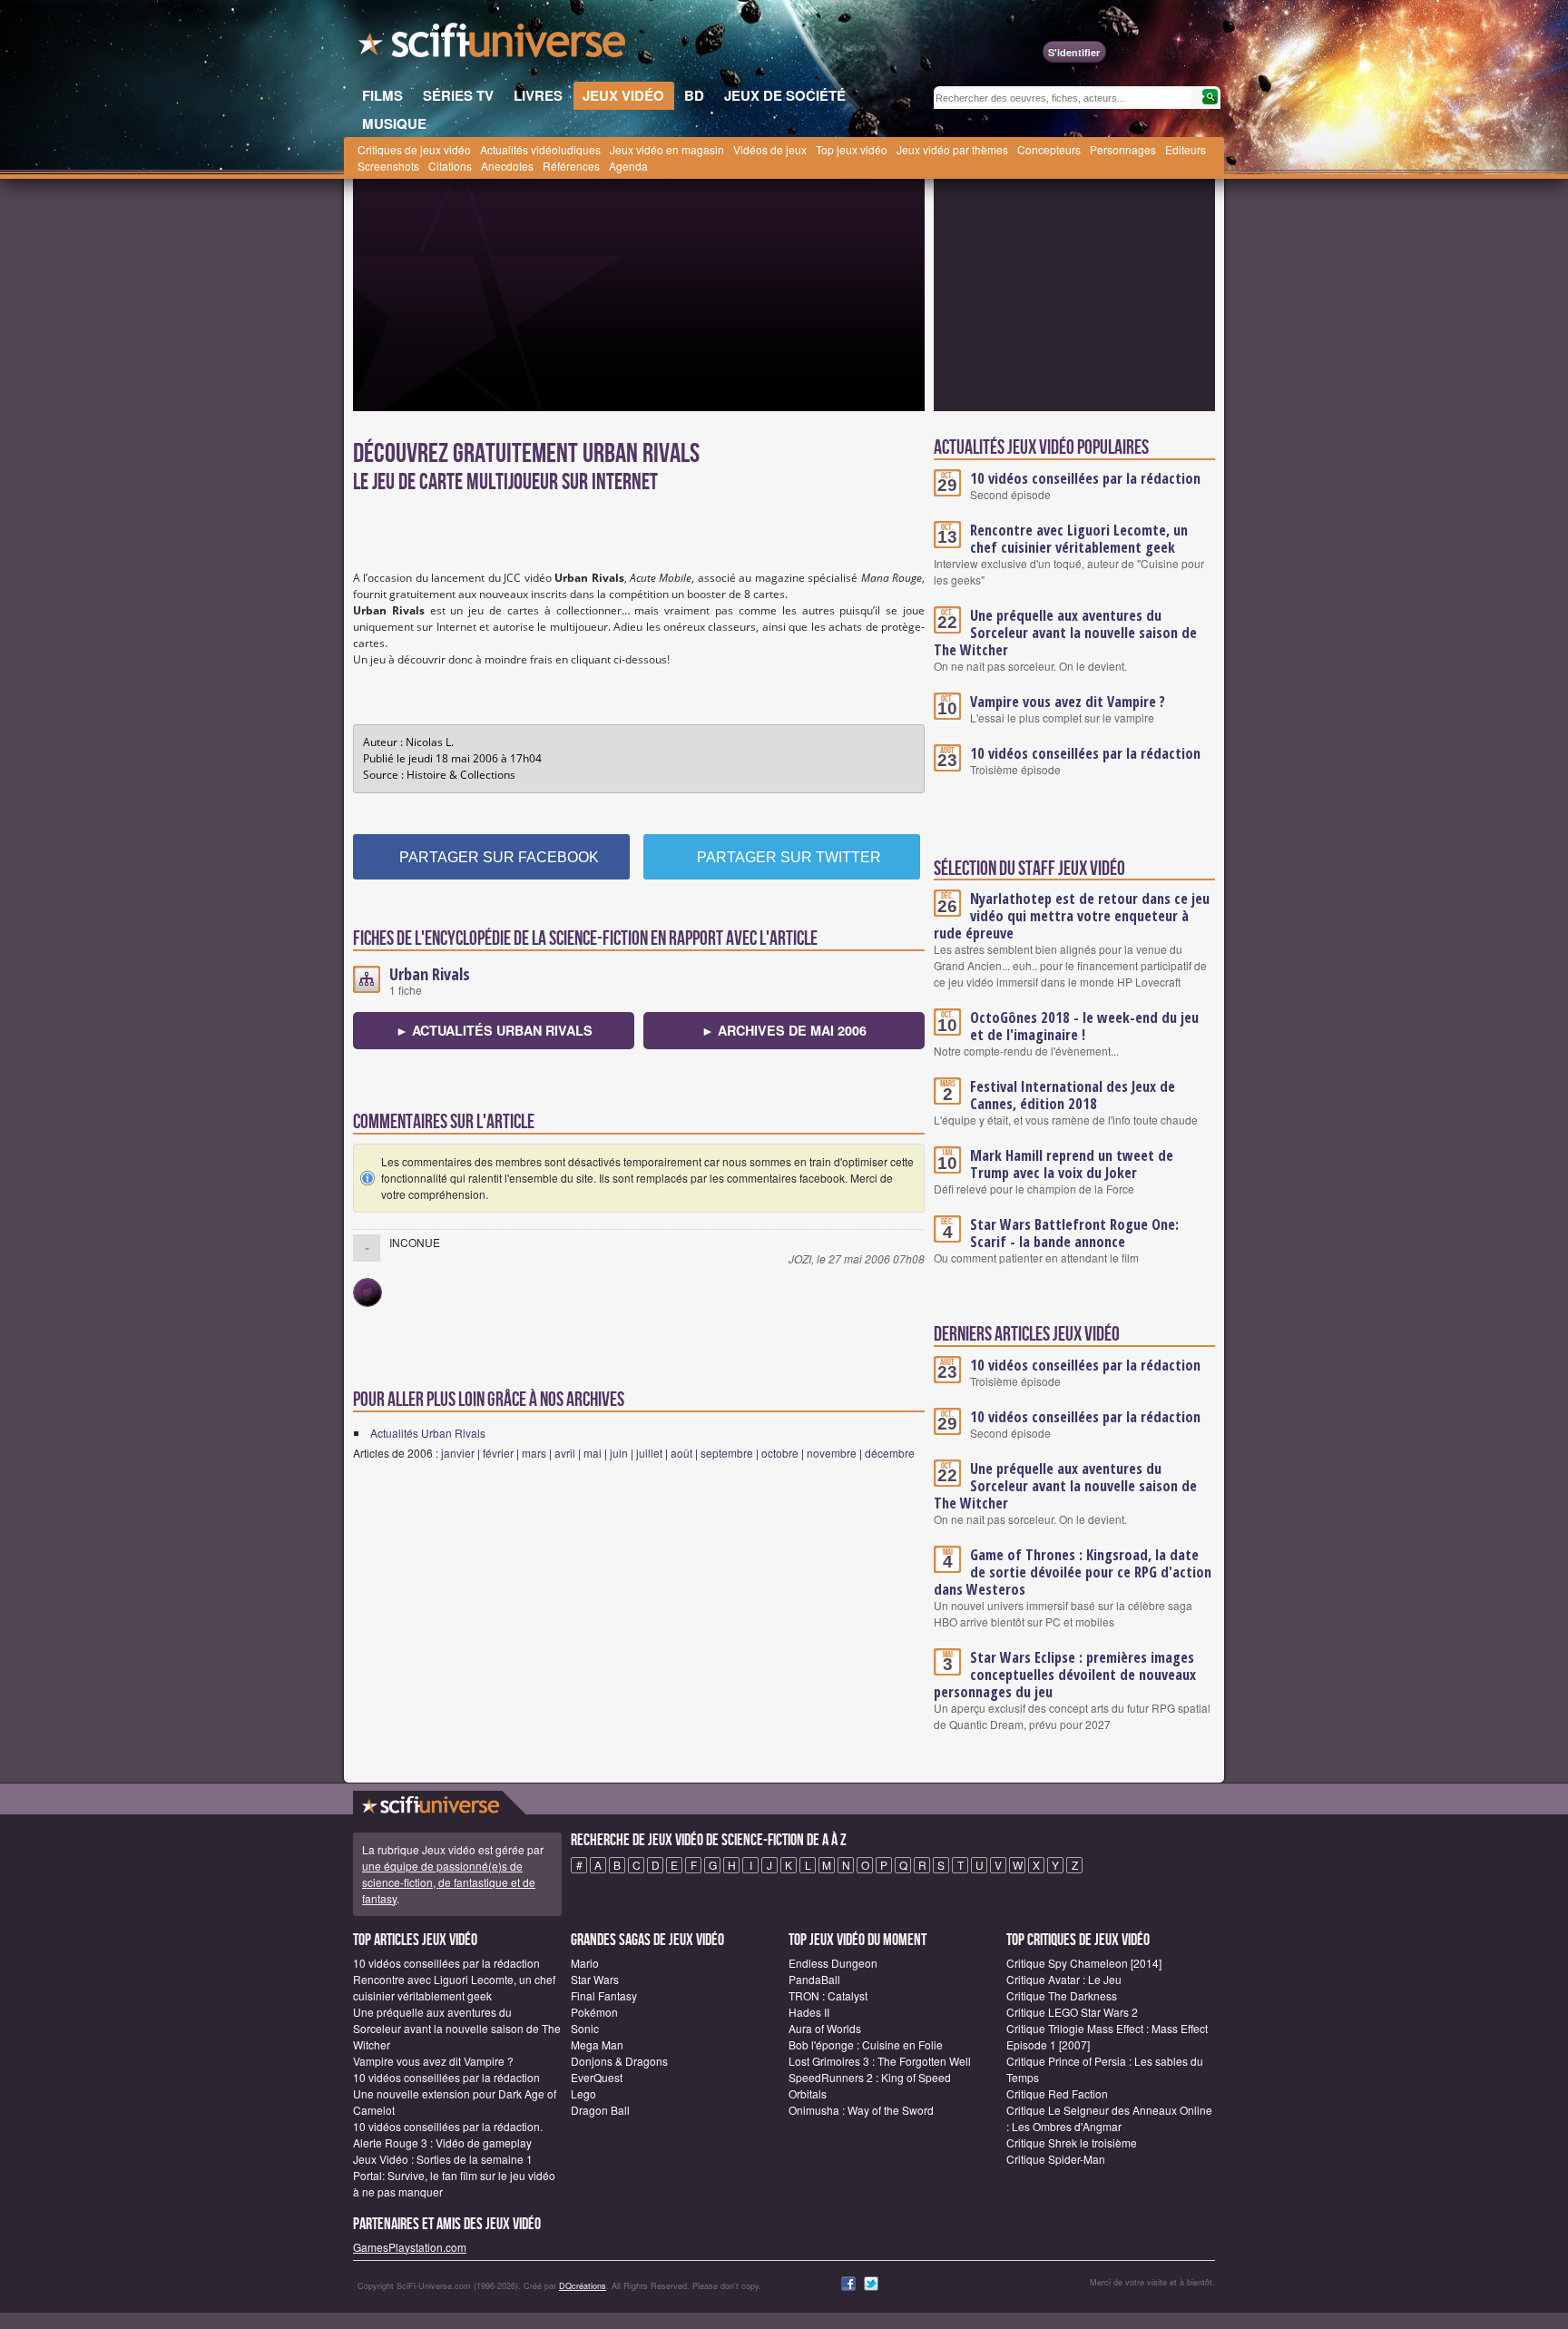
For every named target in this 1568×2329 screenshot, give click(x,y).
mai (593, 1453)
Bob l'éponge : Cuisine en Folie (866, 2044)
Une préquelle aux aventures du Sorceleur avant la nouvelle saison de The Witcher (1065, 633)
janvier (458, 1453)
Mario (585, 1963)
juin (619, 1453)
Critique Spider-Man (1056, 2159)
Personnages (1123, 149)
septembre (727, 1453)
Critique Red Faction (1057, 2093)
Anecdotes (507, 166)
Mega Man (597, 2044)
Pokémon (594, 2012)
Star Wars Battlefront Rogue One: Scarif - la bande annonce (1074, 1233)
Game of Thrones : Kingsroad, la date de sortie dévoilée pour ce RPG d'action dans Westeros (1073, 1572)
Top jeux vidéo (852, 149)
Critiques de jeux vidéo (414, 149)
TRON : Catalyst (828, 1995)
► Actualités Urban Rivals (494, 1030)
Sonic (585, 2028)
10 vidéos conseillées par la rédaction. (448, 2126)
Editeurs (1186, 149)
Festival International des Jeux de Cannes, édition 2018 (1073, 1095)
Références (571, 166)
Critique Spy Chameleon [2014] (1084, 1963)
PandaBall (814, 1979)
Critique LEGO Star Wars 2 (1072, 2012)
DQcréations (583, 2286)
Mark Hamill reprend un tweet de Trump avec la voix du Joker (1072, 1164)
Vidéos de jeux (770, 149)
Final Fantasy (604, 1995)
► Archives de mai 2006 (784, 1030)
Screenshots (388, 166)
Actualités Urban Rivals (428, 1433)
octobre (780, 1453)
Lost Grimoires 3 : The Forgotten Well (880, 2061)
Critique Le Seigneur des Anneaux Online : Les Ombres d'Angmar (1109, 2118)
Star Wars (595, 1979)
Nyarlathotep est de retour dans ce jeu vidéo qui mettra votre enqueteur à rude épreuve (1072, 916)
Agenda (628, 166)
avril (565, 1453)
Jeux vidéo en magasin (667, 149)
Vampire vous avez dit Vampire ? (1068, 702)
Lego (583, 2093)
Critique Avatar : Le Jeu (1064, 1979)
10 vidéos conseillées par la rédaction (1085, 478)
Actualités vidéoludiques (540, 149)
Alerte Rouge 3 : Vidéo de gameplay (442, 2142)
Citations (450, 166)
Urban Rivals (430, 974)
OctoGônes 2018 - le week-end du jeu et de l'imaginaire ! (1084, 1026)
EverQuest (597, 2077)
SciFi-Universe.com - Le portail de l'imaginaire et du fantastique (494, 45)
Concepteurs (1049, 149)
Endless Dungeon (833, 1963)
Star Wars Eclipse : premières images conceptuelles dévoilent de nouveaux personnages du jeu (1065, 1675)
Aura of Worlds (825, 2028)
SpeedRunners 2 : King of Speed (870, 2077)
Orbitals (808, 2093)
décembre (890, 1453)
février (498, 1453)
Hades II (809, 2012)
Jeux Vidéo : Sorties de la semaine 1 (443, 2159)
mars (534, 1453)
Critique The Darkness (1062, 1995)
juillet (649, 1453)
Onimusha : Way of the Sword (861, 2110)
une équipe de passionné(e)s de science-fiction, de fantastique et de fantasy (449, 1882)
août (681, 1453)
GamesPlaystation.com (410, 2247)
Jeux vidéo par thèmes (952, 149)
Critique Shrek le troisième (1072, 2142)
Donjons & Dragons (619, 2061)
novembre (832, 1453)
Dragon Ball (600, 2110)
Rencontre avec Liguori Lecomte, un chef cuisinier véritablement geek (1079, 539)
